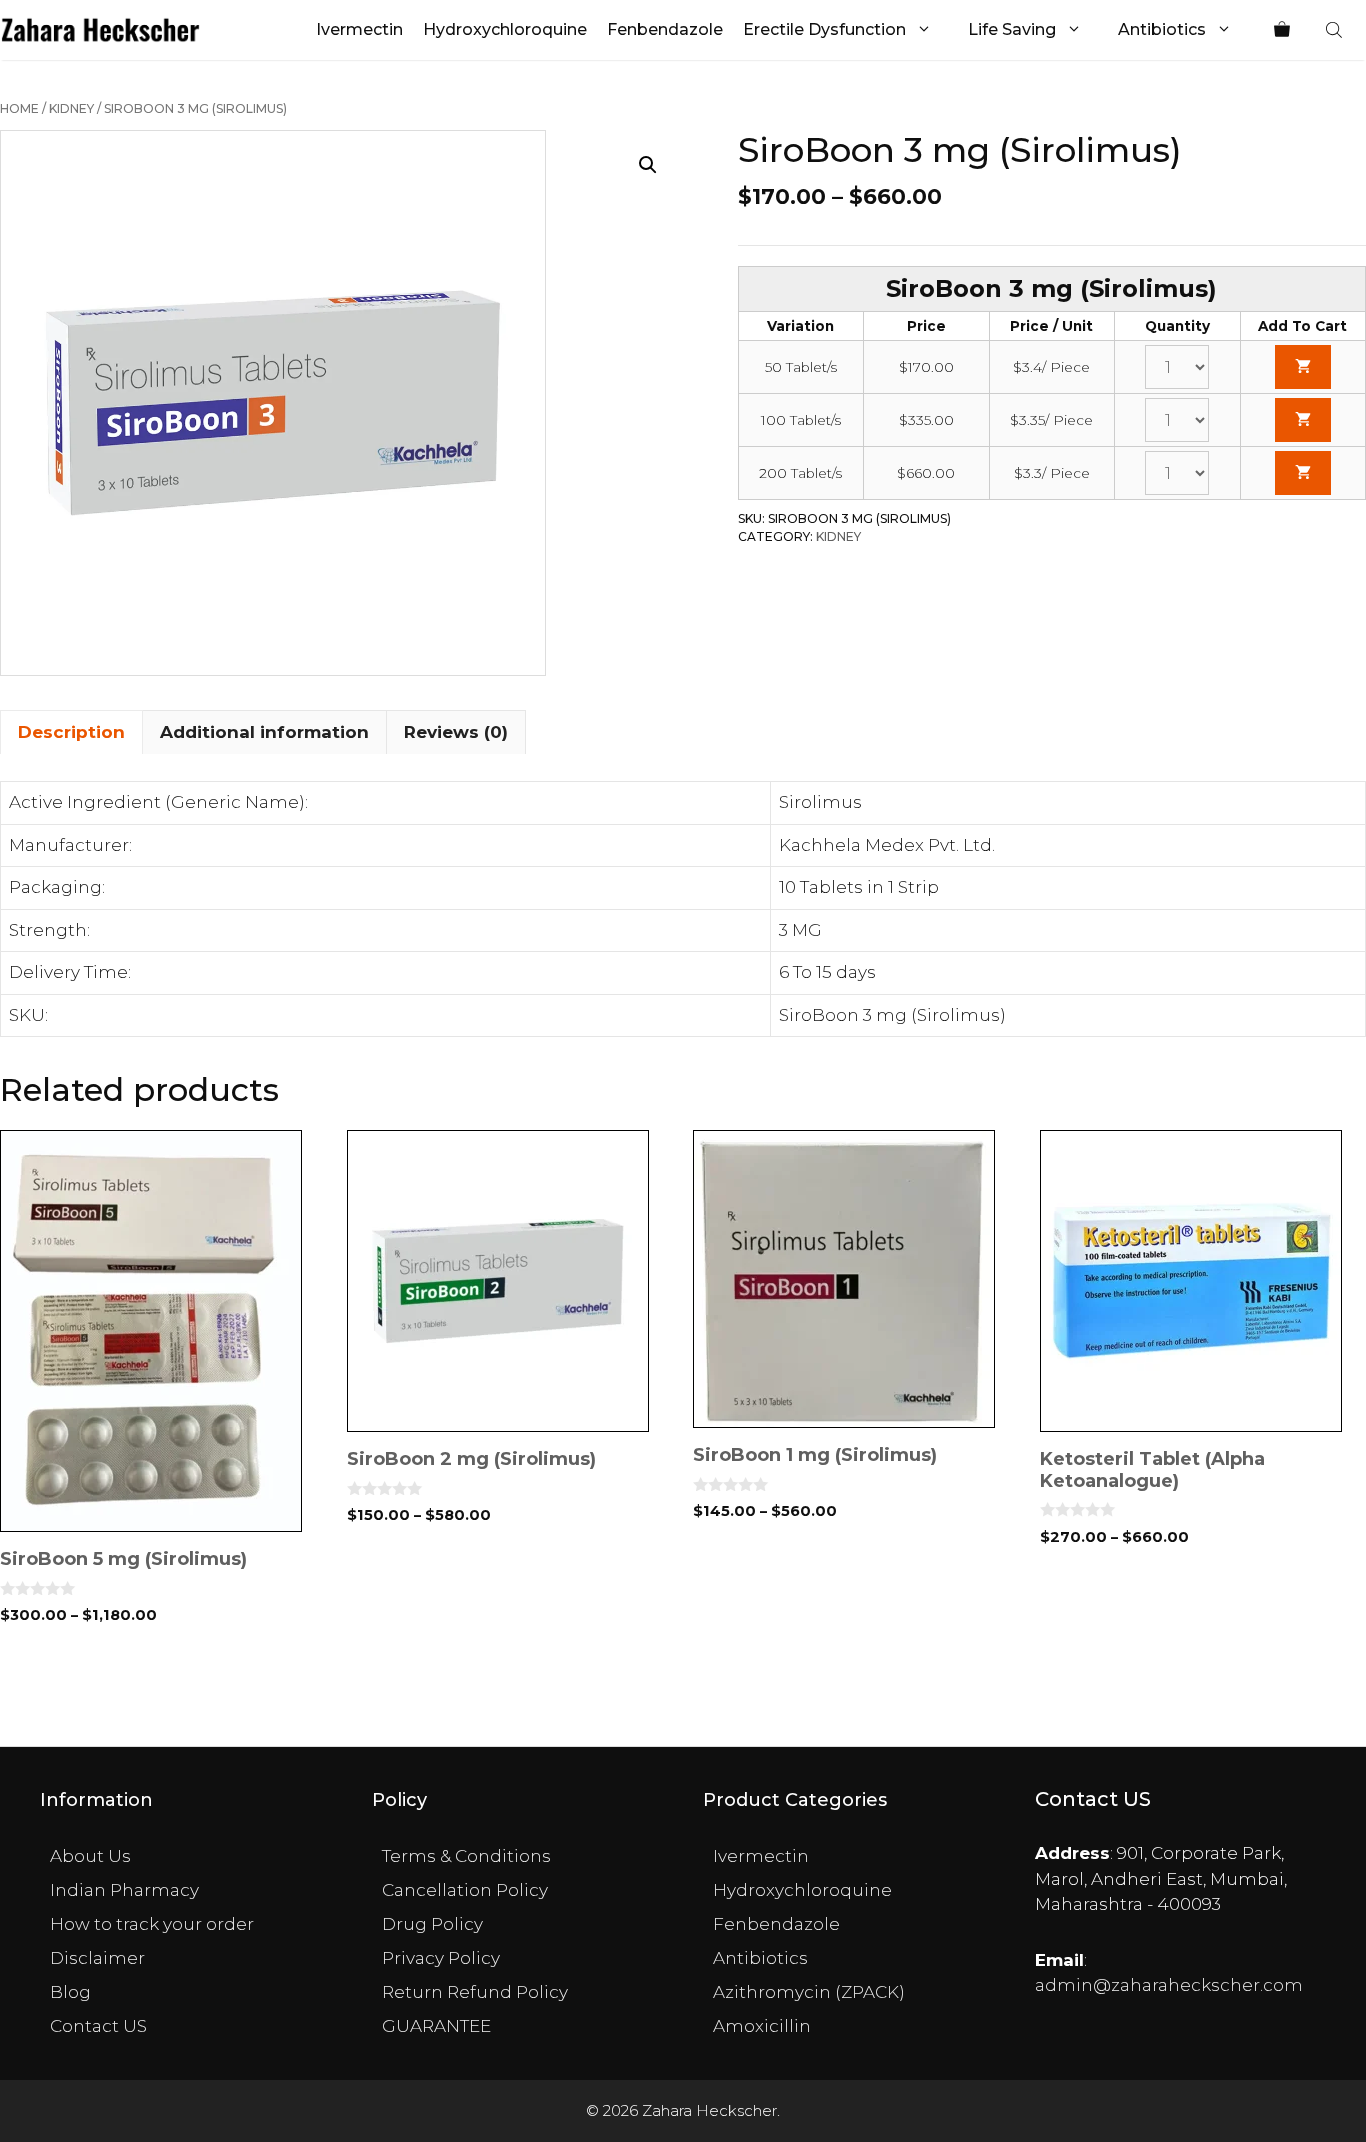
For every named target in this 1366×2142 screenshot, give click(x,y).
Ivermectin (359, 29)
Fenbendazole (665, 29)
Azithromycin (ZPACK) (809, 1992)
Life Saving (1012, 29)
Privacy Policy (441, 1958)
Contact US (98, 2026)
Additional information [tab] (264, 732)
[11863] (1303, 367)
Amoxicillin (762, 2026)
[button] (648, 165)
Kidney (71, 108)
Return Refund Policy (475, 1992)
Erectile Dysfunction (824, 29)
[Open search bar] (1336, 30)
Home (19, 108)
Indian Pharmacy (124, 1890)
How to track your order (152, 1924)
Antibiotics (1162, 29)
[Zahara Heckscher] (100, 30)
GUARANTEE (436, 2026)
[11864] (1303, 420)
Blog (70, 1992)
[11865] (1303, 473)
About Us (90, 1856)
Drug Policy (432, 1924)
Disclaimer (97, 1958)
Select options (163, 1683)
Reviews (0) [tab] (456, 732)
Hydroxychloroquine (505, 29)
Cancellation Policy (465, 1890)
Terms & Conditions (466, 1856)
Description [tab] (71, 732)
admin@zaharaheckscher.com (1169, 1985)
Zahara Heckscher (709, 2110)
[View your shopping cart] (1282, 30)
